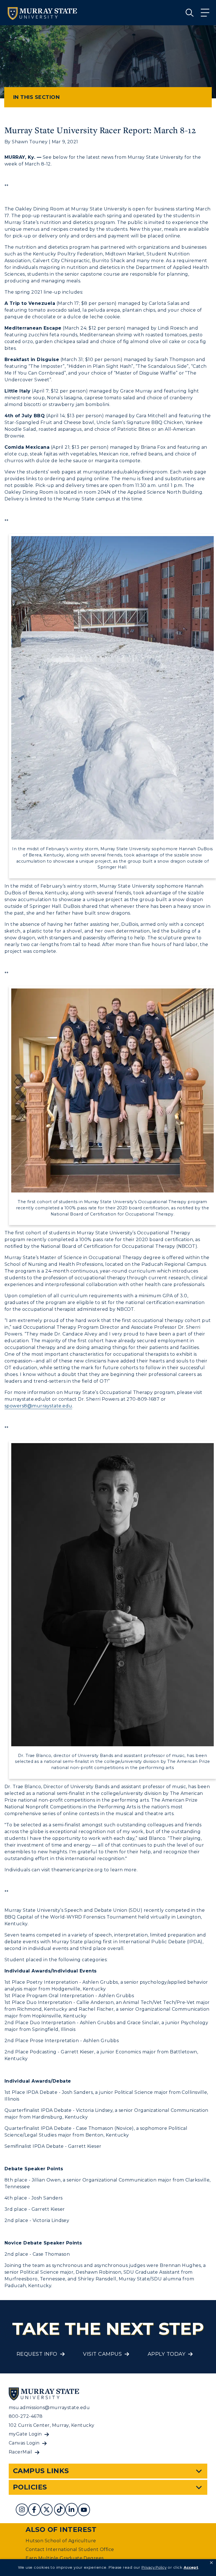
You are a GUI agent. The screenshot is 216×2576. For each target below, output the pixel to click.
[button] (211, 2563)
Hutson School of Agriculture (61, 2541)
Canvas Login (24, 2443)
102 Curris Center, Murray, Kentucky (52, 2425)
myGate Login (25, 2434)
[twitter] (47, 2510)
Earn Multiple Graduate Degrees (65, 2558)
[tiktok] (60, 2510)
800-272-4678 (26, 2416)
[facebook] (34, 2510)
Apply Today (166, 2354)
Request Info (37, 2354)
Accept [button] (191, 2567)
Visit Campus (102, 2354)
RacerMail (20, 2452)
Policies (30, 2487)
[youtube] (84, 2510)
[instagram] (22, 2510)
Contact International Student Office (70, 2549)
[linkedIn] (71, 2510)
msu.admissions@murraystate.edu (49, 2408)
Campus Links (41, 2471)
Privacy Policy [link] (154, 2567)
